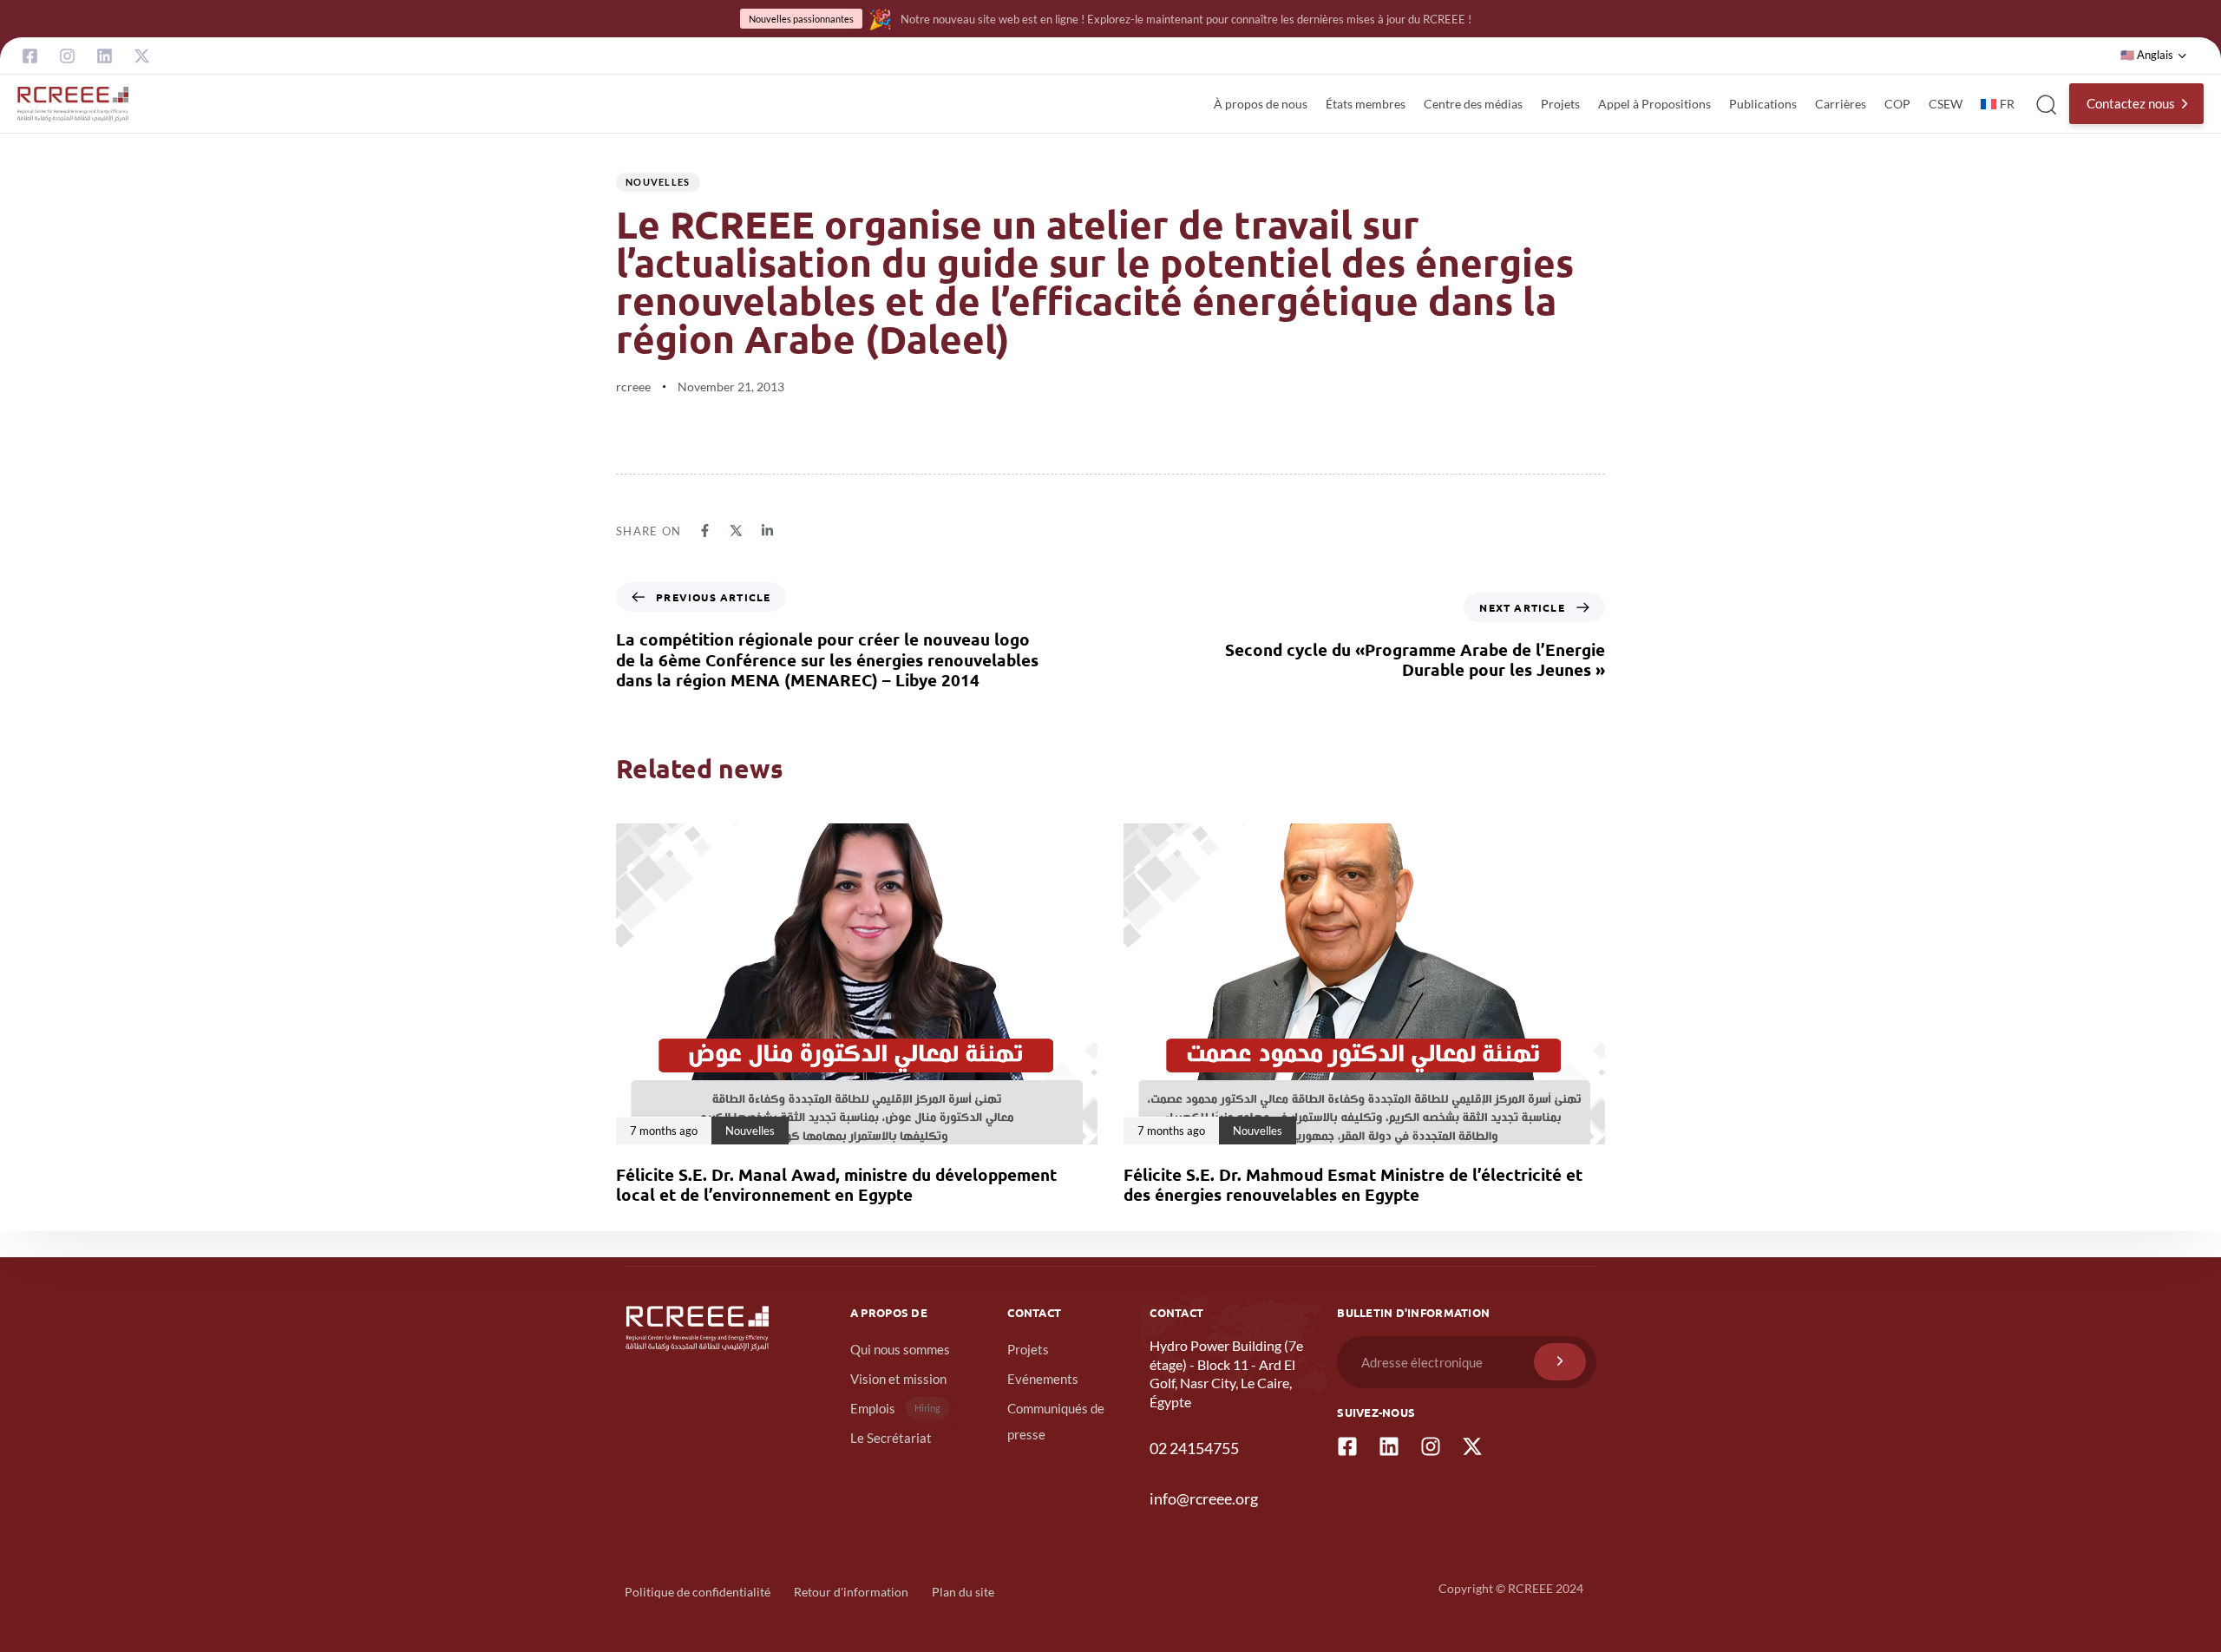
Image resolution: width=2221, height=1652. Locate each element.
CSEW (1946, 104)
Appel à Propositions (1654, 104)
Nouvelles (658, 182)
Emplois (896, 1408)
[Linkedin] (105, 56)
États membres (1366, 104)
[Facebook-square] (30, 56)
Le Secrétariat (891, 1438)
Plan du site (963, 1592)
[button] (2154, 56)
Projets (1560, 104)
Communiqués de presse (1056, 1421)
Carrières (1841, 104)
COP (1897, 104)
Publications (1763, 104)
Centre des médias (1473, 104)
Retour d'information (851, 1592)
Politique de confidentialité (698, 1592)
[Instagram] (67, 56)
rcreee (633, 387)
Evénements (1043, 1379)
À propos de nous (1261, 104)
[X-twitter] (142, 56)
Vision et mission (898, 1379)
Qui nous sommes (900, 1349)
